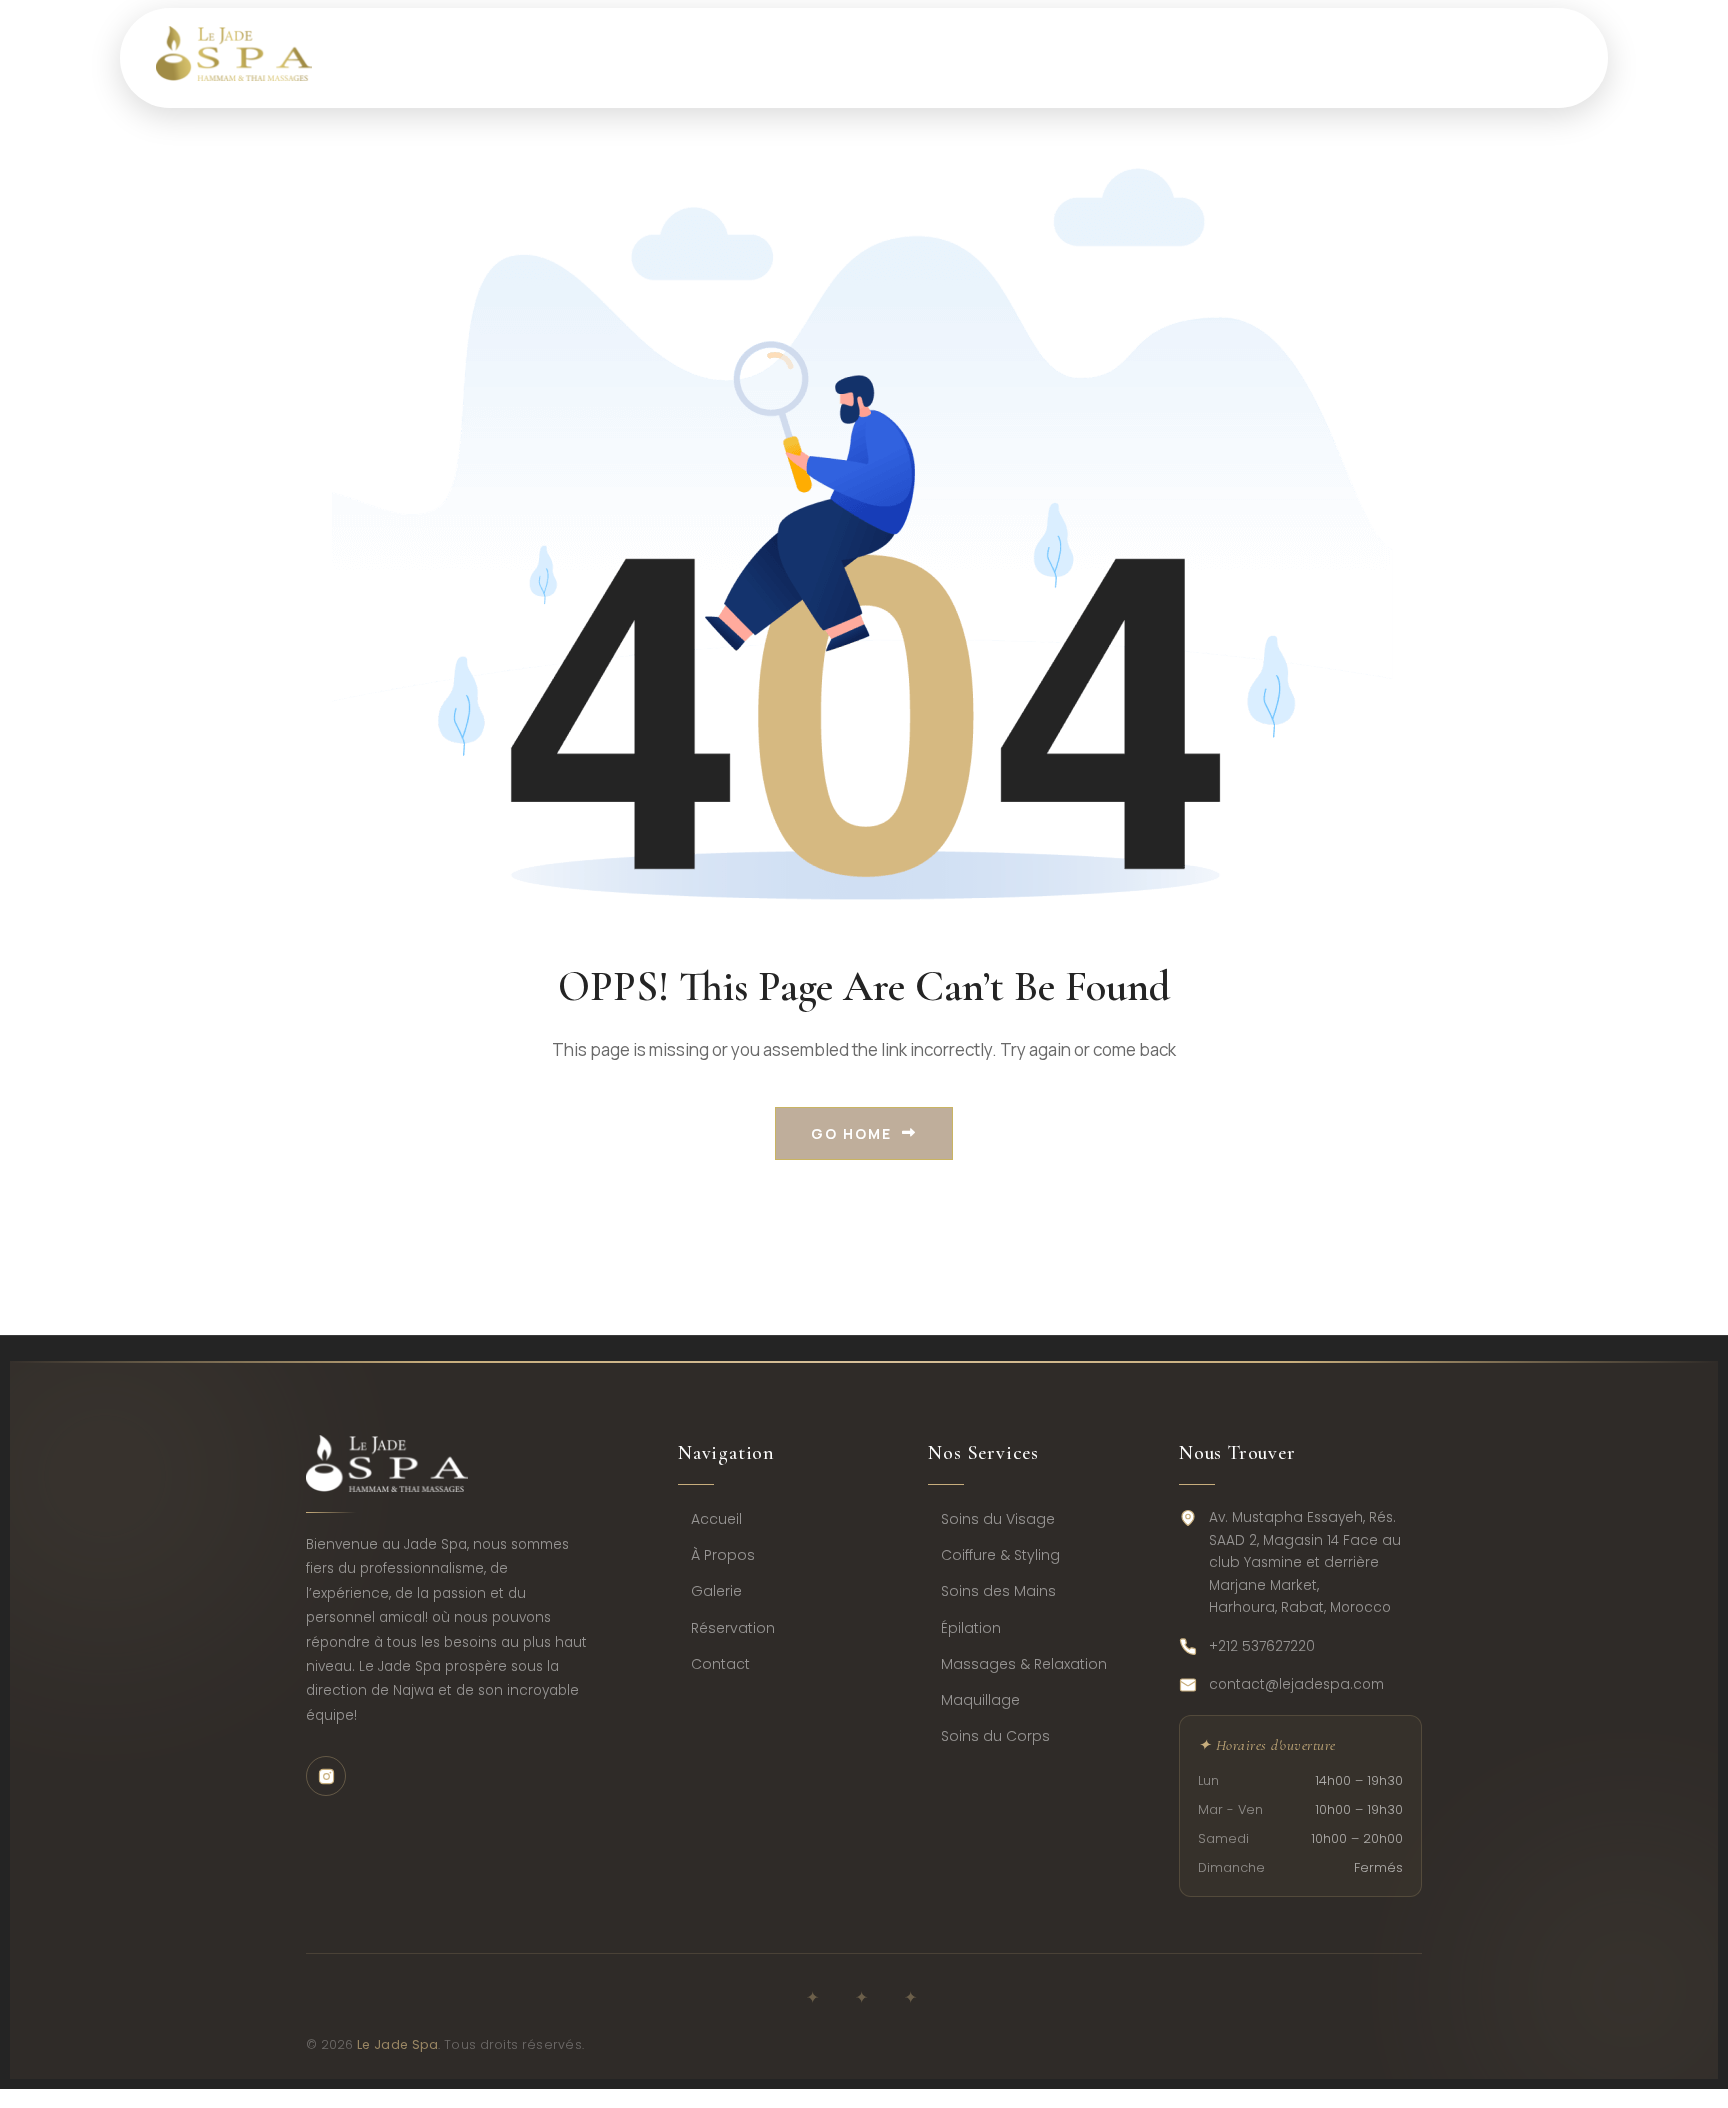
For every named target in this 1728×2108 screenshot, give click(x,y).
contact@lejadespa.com (1296, 1684)
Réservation (733, 1628)
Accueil (716, 1519)
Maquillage (980, 1700)
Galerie (716, 1591)
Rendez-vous (1087, 57)
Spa (634, 57)
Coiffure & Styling (1000, 1555)
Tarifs (922, 57)
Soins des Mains (998, 1591)
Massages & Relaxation (1024, 1664)
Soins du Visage (998, 1519)
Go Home (851, 1133)
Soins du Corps (995, 1736)
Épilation (971, 1628)
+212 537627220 (1262, 1646)
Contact (1388, 57)
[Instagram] (326, 1776)
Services (774, 57)
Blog (1246, 57)
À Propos (723, 1555)
